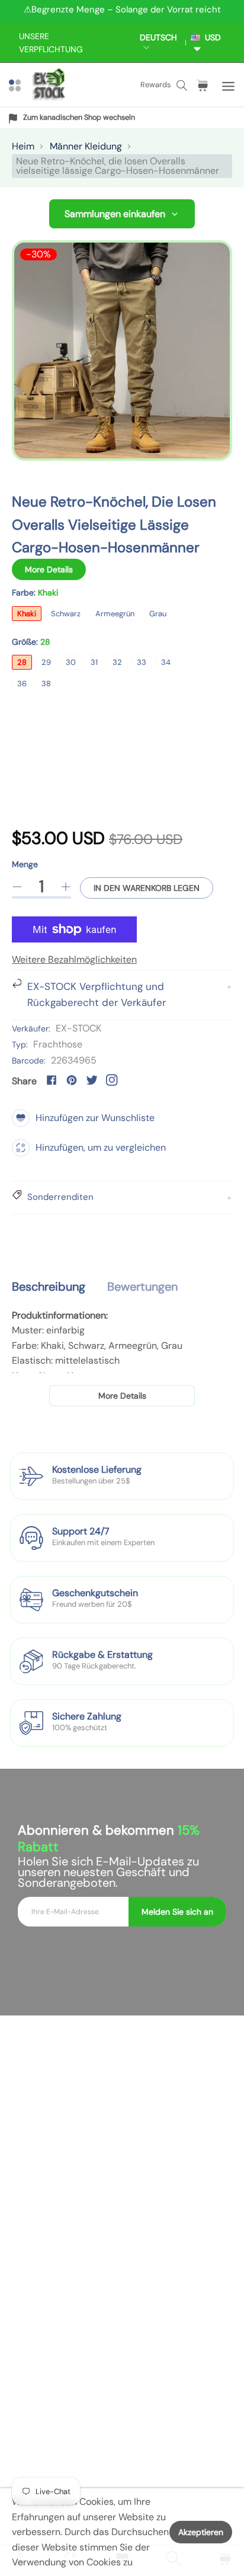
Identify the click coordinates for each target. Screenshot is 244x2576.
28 (22, 662)
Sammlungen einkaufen (115, 214)
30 (71, 662)
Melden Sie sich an (177, 1912)
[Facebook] (52, 1080)
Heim (23, 146)
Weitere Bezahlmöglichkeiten (74, 959)
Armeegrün (115, 614)
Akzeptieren (201, 2532)
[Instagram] (112, 1080)
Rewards (155, 85)
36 (22, 684)
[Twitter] (92, 1080)
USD (211, 37)
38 (46, 684)
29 (46, 662)
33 (142, 662)
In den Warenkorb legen (147, 888)
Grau (158, 614)
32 (117, 662)
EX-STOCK (78, 1028)
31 (94, 662)
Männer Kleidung (86, 146)
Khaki (27, 614)
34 (166, 662)
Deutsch (158, 37)
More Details (49, 569)
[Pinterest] (72, 1080)
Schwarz (66, 614)
